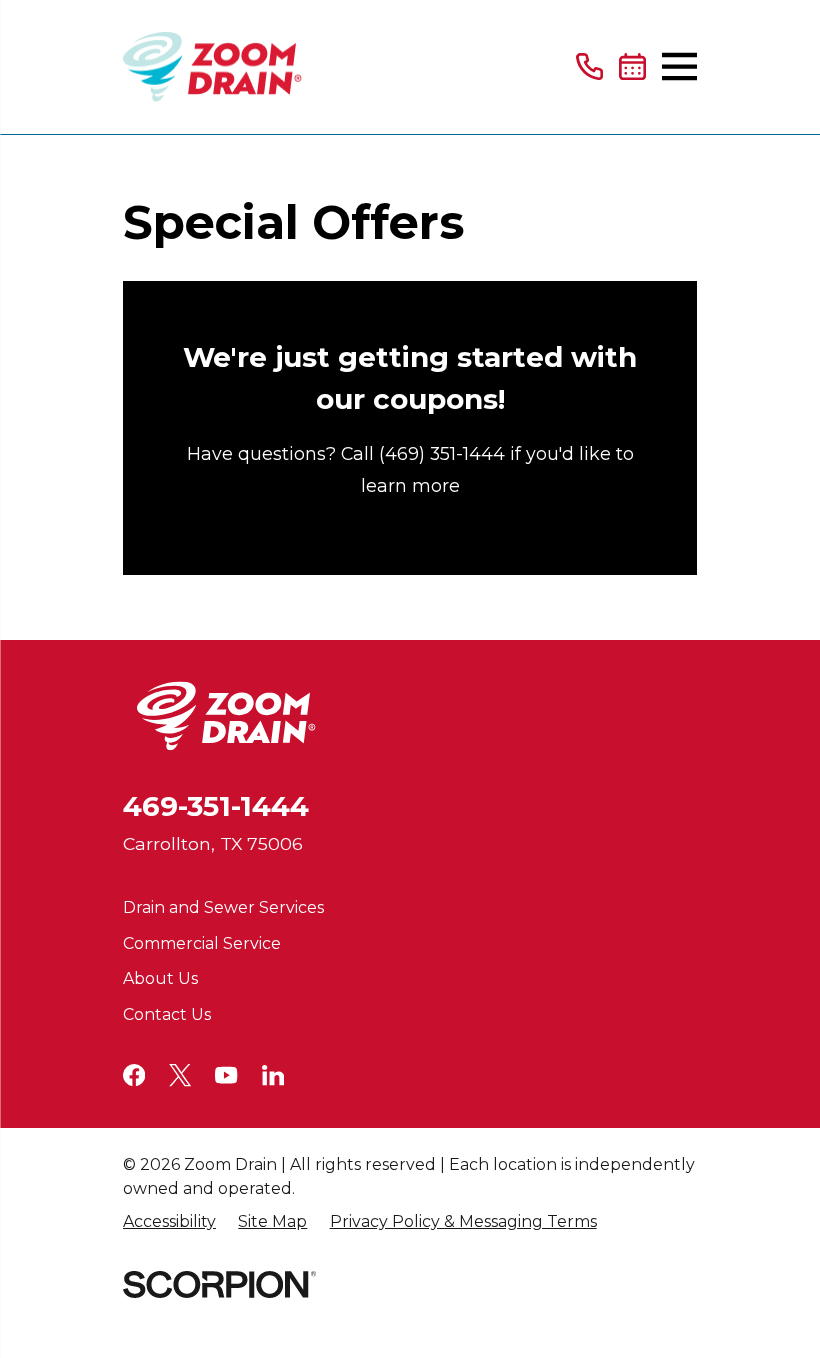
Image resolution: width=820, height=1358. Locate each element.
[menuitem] (169, 1222)
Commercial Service (202, 943)
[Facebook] (134, 1075)
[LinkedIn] (273, 1075)
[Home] (212, 67)
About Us (160, 978)
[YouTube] (226, 1075)
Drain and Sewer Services (223, 907)
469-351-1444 (216, 806)
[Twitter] (180, 1075)
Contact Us (167, 1014)
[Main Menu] (679, 66)
